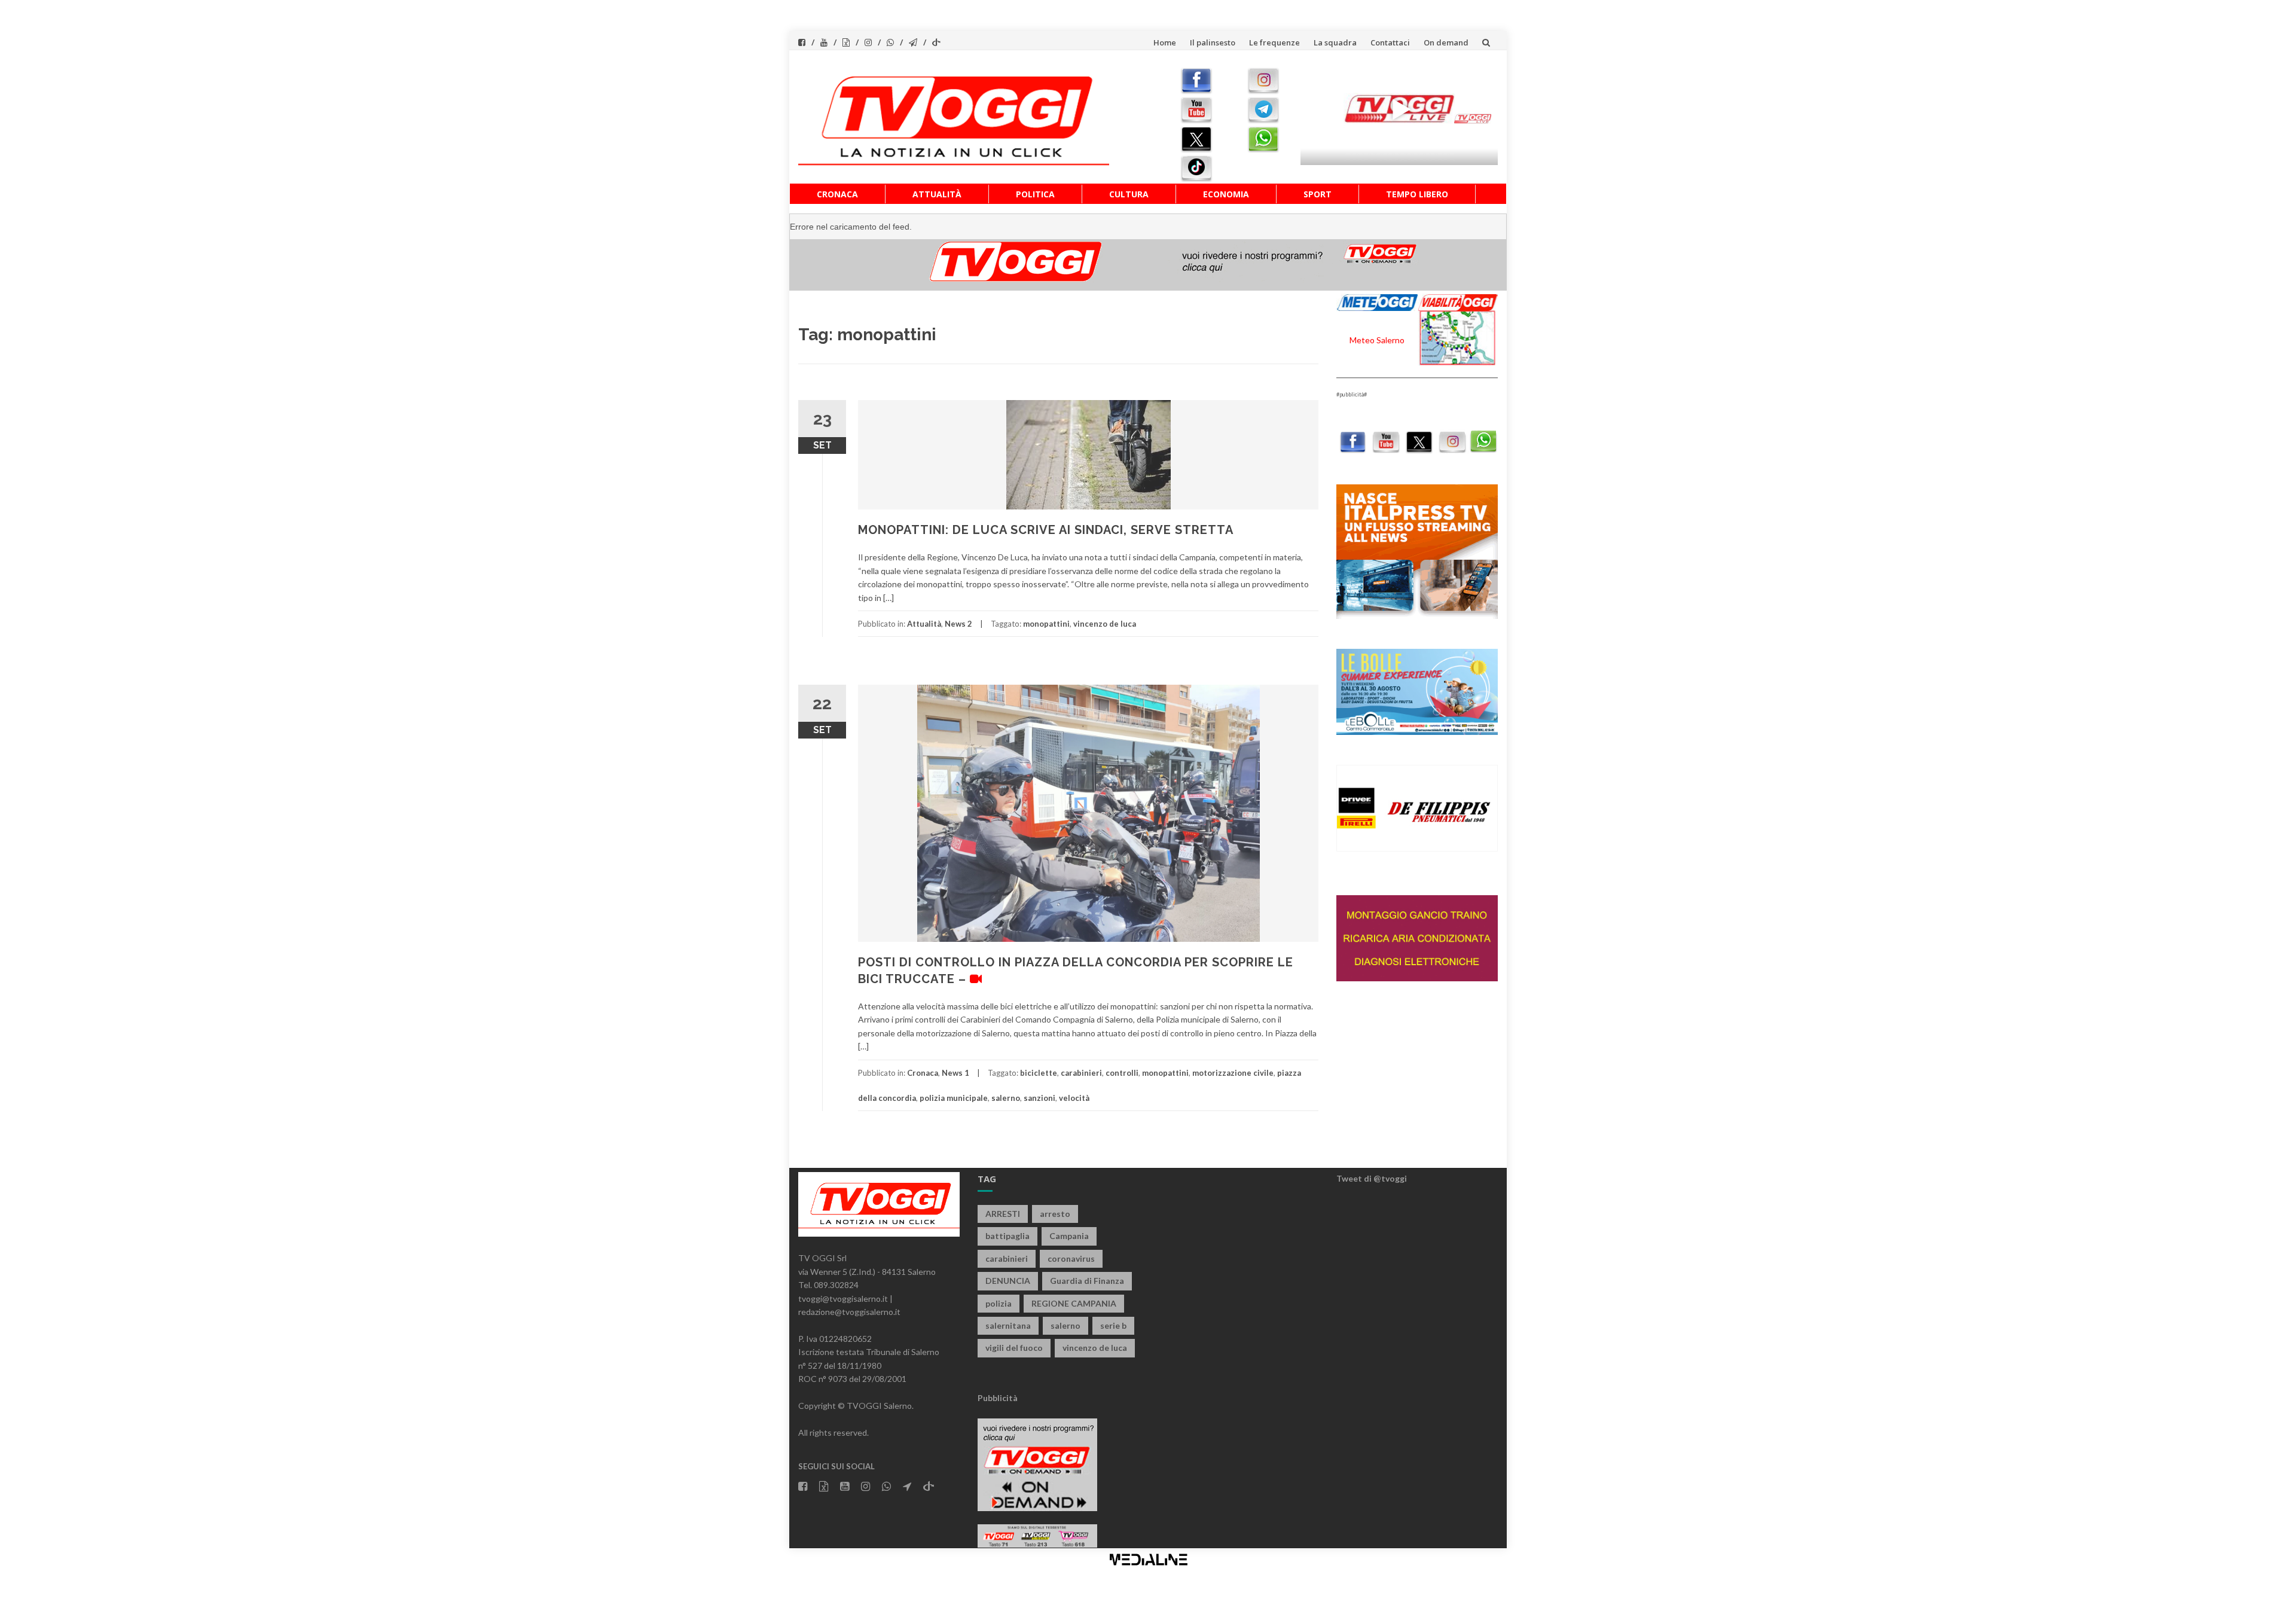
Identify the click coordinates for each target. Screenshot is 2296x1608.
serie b (1113, 1325)
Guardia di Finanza (1087, 1281)
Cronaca (837, 194)
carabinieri (1081, 1073)
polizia (999, 1303)
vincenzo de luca (1105, 624)
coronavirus (1071, 1258)
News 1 (955, 1073)
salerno (1006, 1098)
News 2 (958, 624)
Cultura (1129, 194)
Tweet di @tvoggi (1372, 1178)
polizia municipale (954, 1098)
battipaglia (1007, 1236)
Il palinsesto (1213, 42)
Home (1165, 42)
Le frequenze (1274, 42)
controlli (1122, 1073)
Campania (1069, 1236)
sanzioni (1039, 1098)
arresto (1055, 1214)
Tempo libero (1417, 194)
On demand (1446, 42)
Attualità (937, 194)
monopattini (1046, 624)
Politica (1035, 194)
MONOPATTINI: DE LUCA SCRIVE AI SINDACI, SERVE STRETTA (1046, 530)
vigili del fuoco (1014, 1348)
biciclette (1039, 1073)
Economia (1226, 194)
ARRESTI (1003, 1214)
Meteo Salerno (1377, 340)
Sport (1318, 194)
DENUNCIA (1008, 1281)
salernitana (1008, 1325)
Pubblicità (998, 1398)
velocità (1074, 1098)
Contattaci (1390, 42)
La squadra (1335, 42)
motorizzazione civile (1233, 1073)
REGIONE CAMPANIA (1074, 1303)
